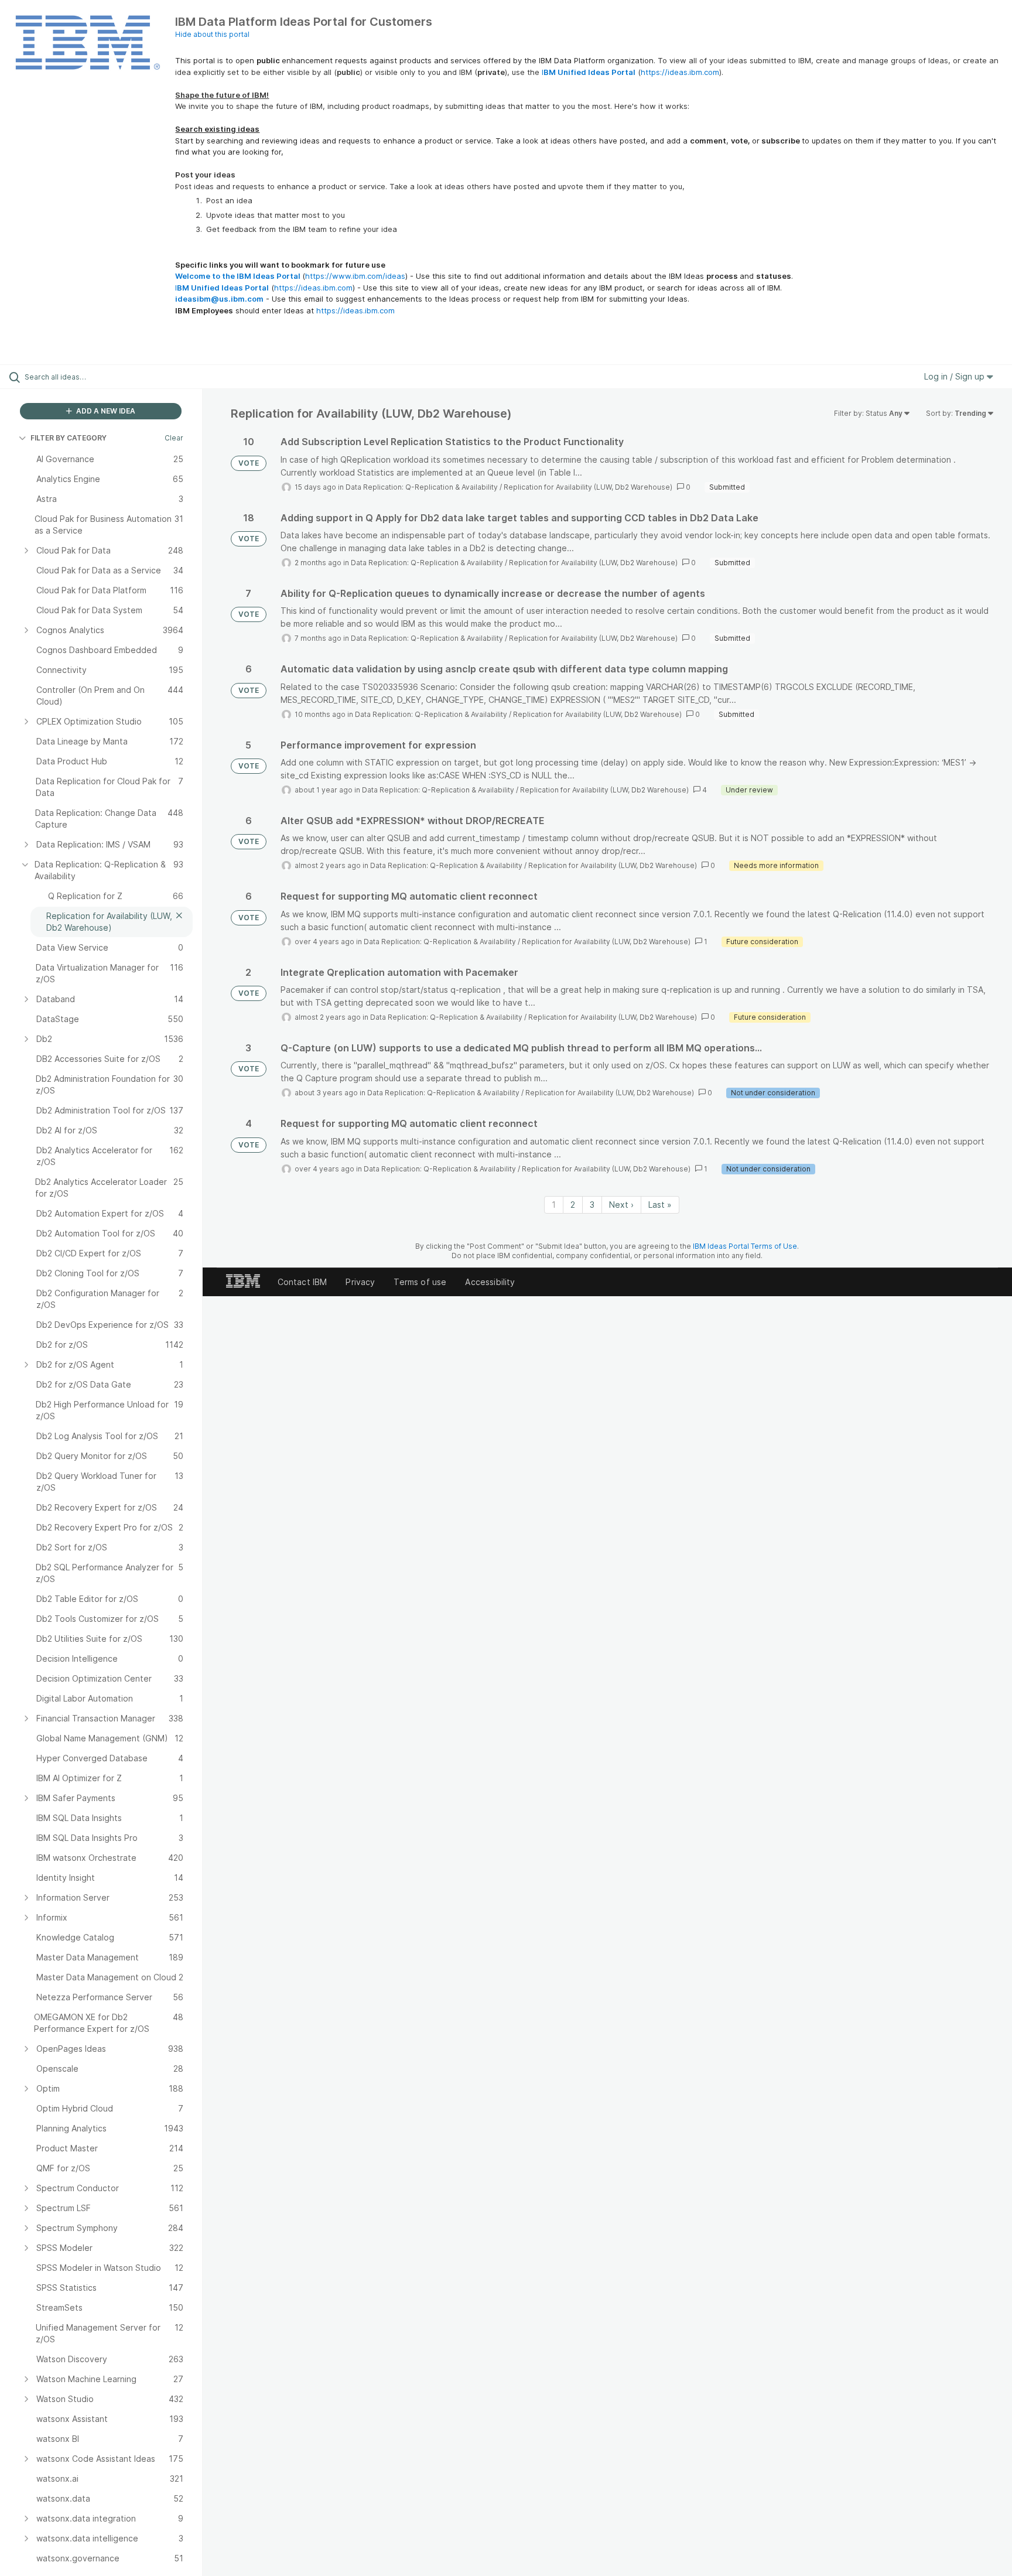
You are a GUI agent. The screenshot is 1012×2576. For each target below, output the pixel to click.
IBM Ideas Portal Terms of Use (745, 1246)
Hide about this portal (212, 34)
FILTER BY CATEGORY (69, 438)
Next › (621, 1205)
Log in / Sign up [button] (955, 376)
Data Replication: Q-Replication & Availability (422, 487)
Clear (174, 438)
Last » (660, 1205)
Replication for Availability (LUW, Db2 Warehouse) (588, 487)
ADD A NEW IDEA (105, 411)
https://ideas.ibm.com (680, 72)
